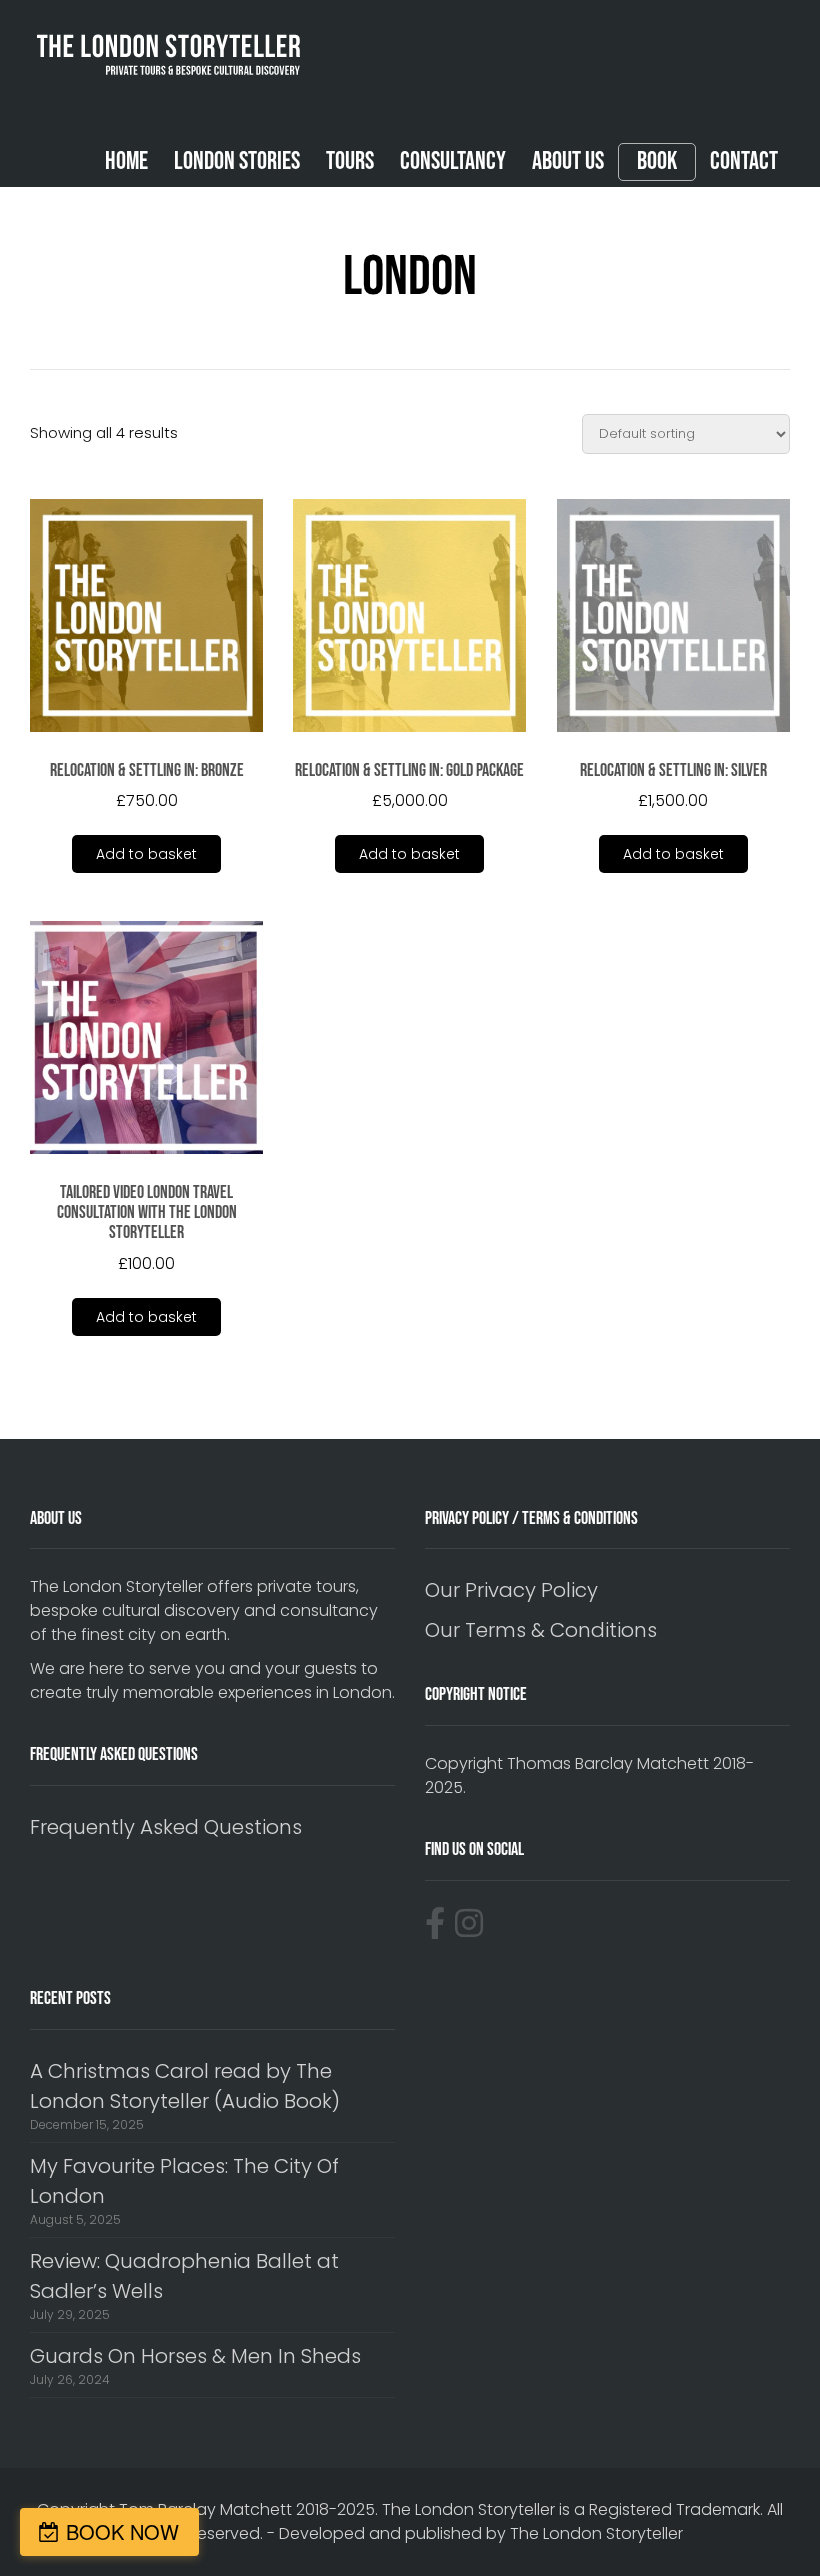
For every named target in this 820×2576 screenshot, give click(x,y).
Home (126, 161)
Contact (744, 161)
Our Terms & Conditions (541, 1630)
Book (657, 162)
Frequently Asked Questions (166, 1827)
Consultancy (453, 161)
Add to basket (146, 854)
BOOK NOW (122, 2531)
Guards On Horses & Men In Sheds (195, 2356)
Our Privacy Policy (511, 1590)
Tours (350, 161)
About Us (568, 161)
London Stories (237, 161)
